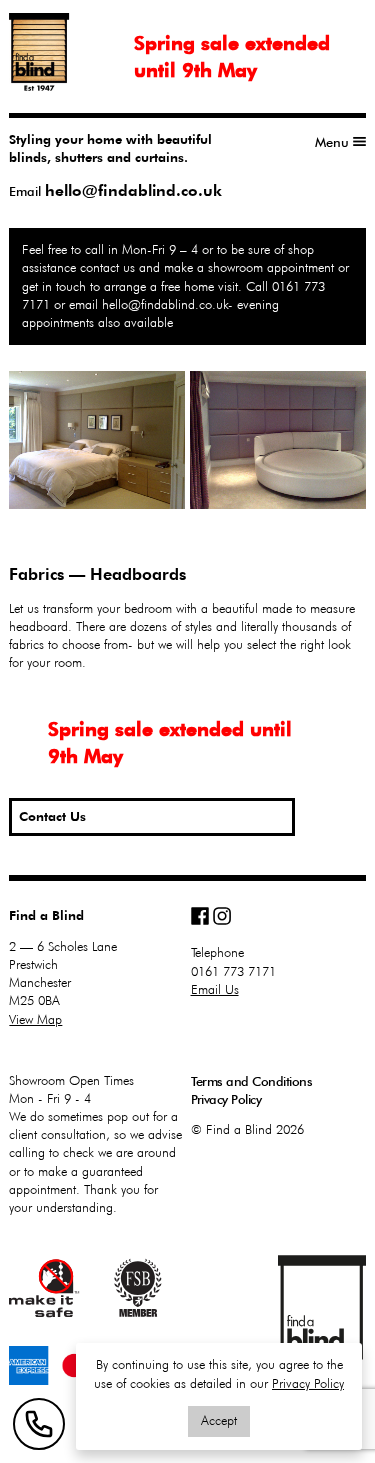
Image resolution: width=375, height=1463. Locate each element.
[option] (187, 440)
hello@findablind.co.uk (133, 190)
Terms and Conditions (252, 1081)
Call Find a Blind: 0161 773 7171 (39, 1424)
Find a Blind (322, 1307)
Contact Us (52, 816)
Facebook (200, 916)
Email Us (215, 989)
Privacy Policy (226, 1099)
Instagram (222, 916)
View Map (35, 1019)
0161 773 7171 (233, 971)
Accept (219, 1420)
